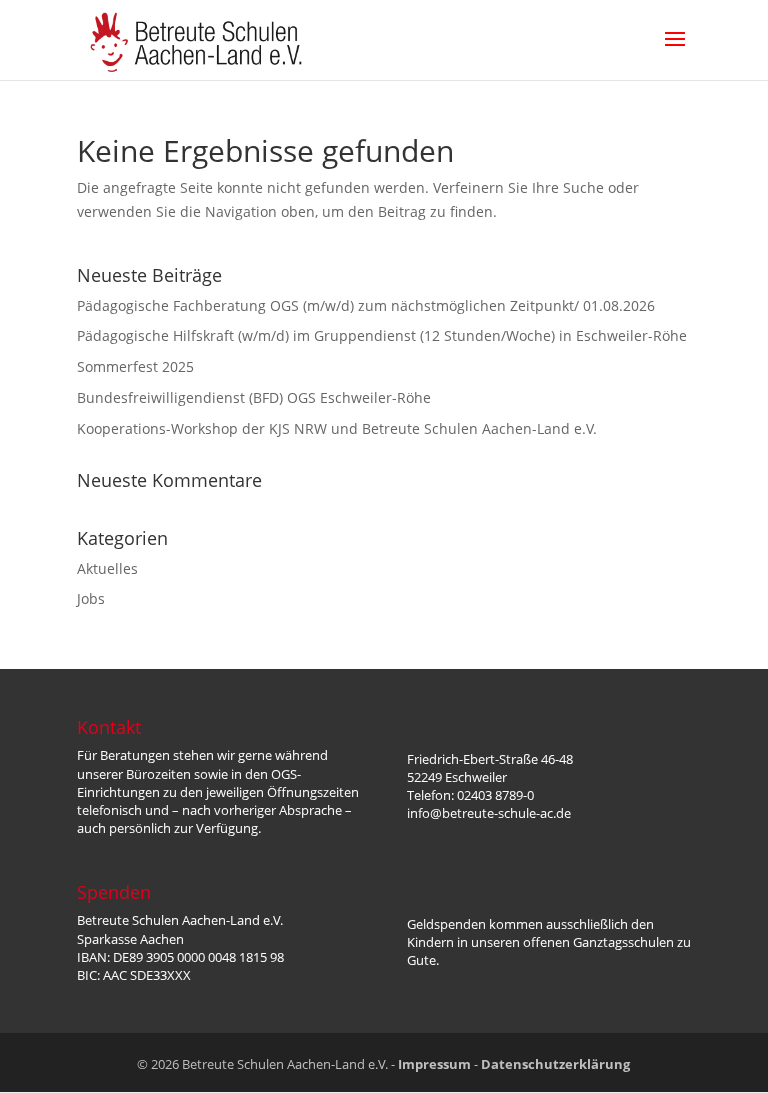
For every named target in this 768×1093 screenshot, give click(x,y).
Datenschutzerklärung (555, 1064)
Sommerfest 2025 (135, 366)
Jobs (91, 598)
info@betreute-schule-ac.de (489, 813)
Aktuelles (107, 568)
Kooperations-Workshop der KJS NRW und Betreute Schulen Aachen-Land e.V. (337, 428)
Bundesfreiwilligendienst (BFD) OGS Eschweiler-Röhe (254, 397)
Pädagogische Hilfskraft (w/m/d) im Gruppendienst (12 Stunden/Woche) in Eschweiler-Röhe (382, 335)
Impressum (434, 1064)
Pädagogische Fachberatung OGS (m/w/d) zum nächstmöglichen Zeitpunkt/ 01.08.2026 (366, 305)
